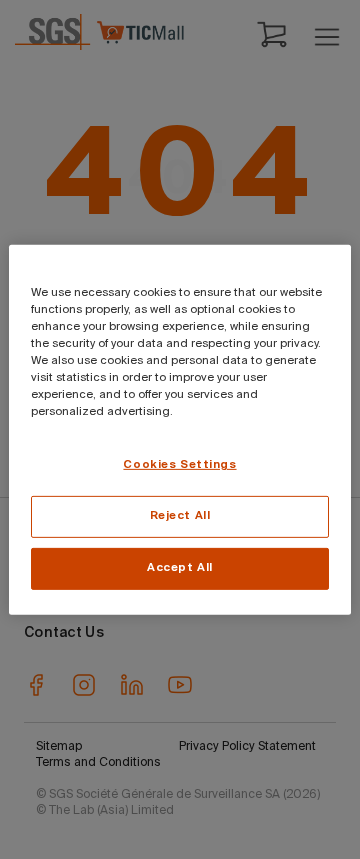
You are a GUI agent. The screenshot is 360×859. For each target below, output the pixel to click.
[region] (180, 429)
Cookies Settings (179, 465)
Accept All (180, 568)
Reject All (180, 516)
